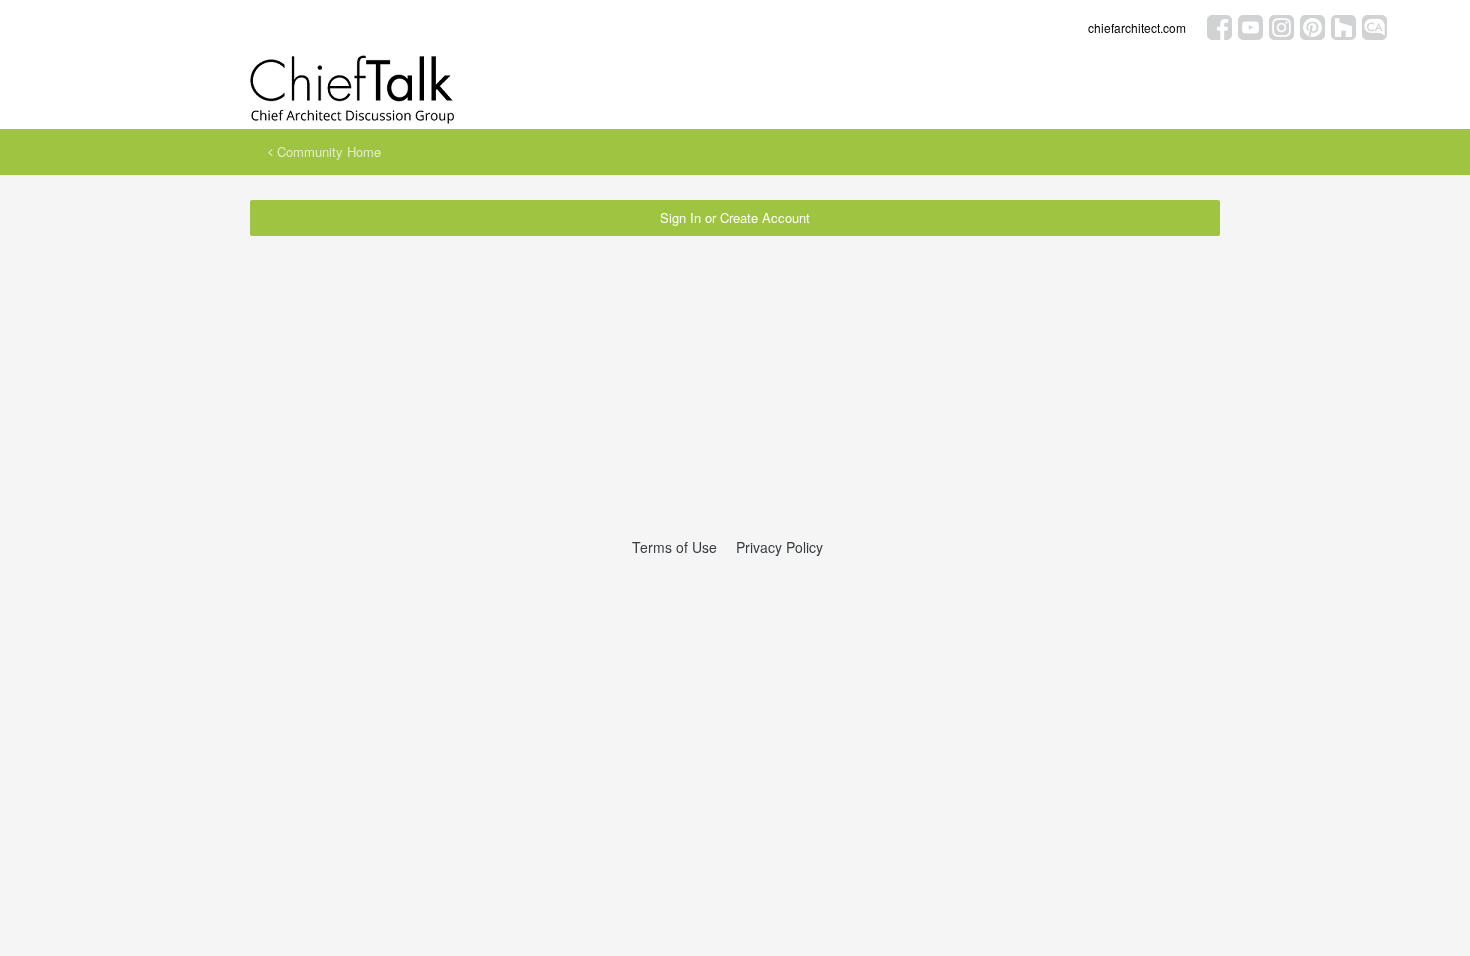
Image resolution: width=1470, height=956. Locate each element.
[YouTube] (1250, 25)
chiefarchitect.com (1137, 27)
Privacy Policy (779, 547)
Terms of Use (674, 547)
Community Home (327, 151)
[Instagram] (1281, 25)
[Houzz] (1343, 25)
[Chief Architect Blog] (1374, 25)
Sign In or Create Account (735, 217)
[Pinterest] (1312, 25)
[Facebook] (1219, 25)
